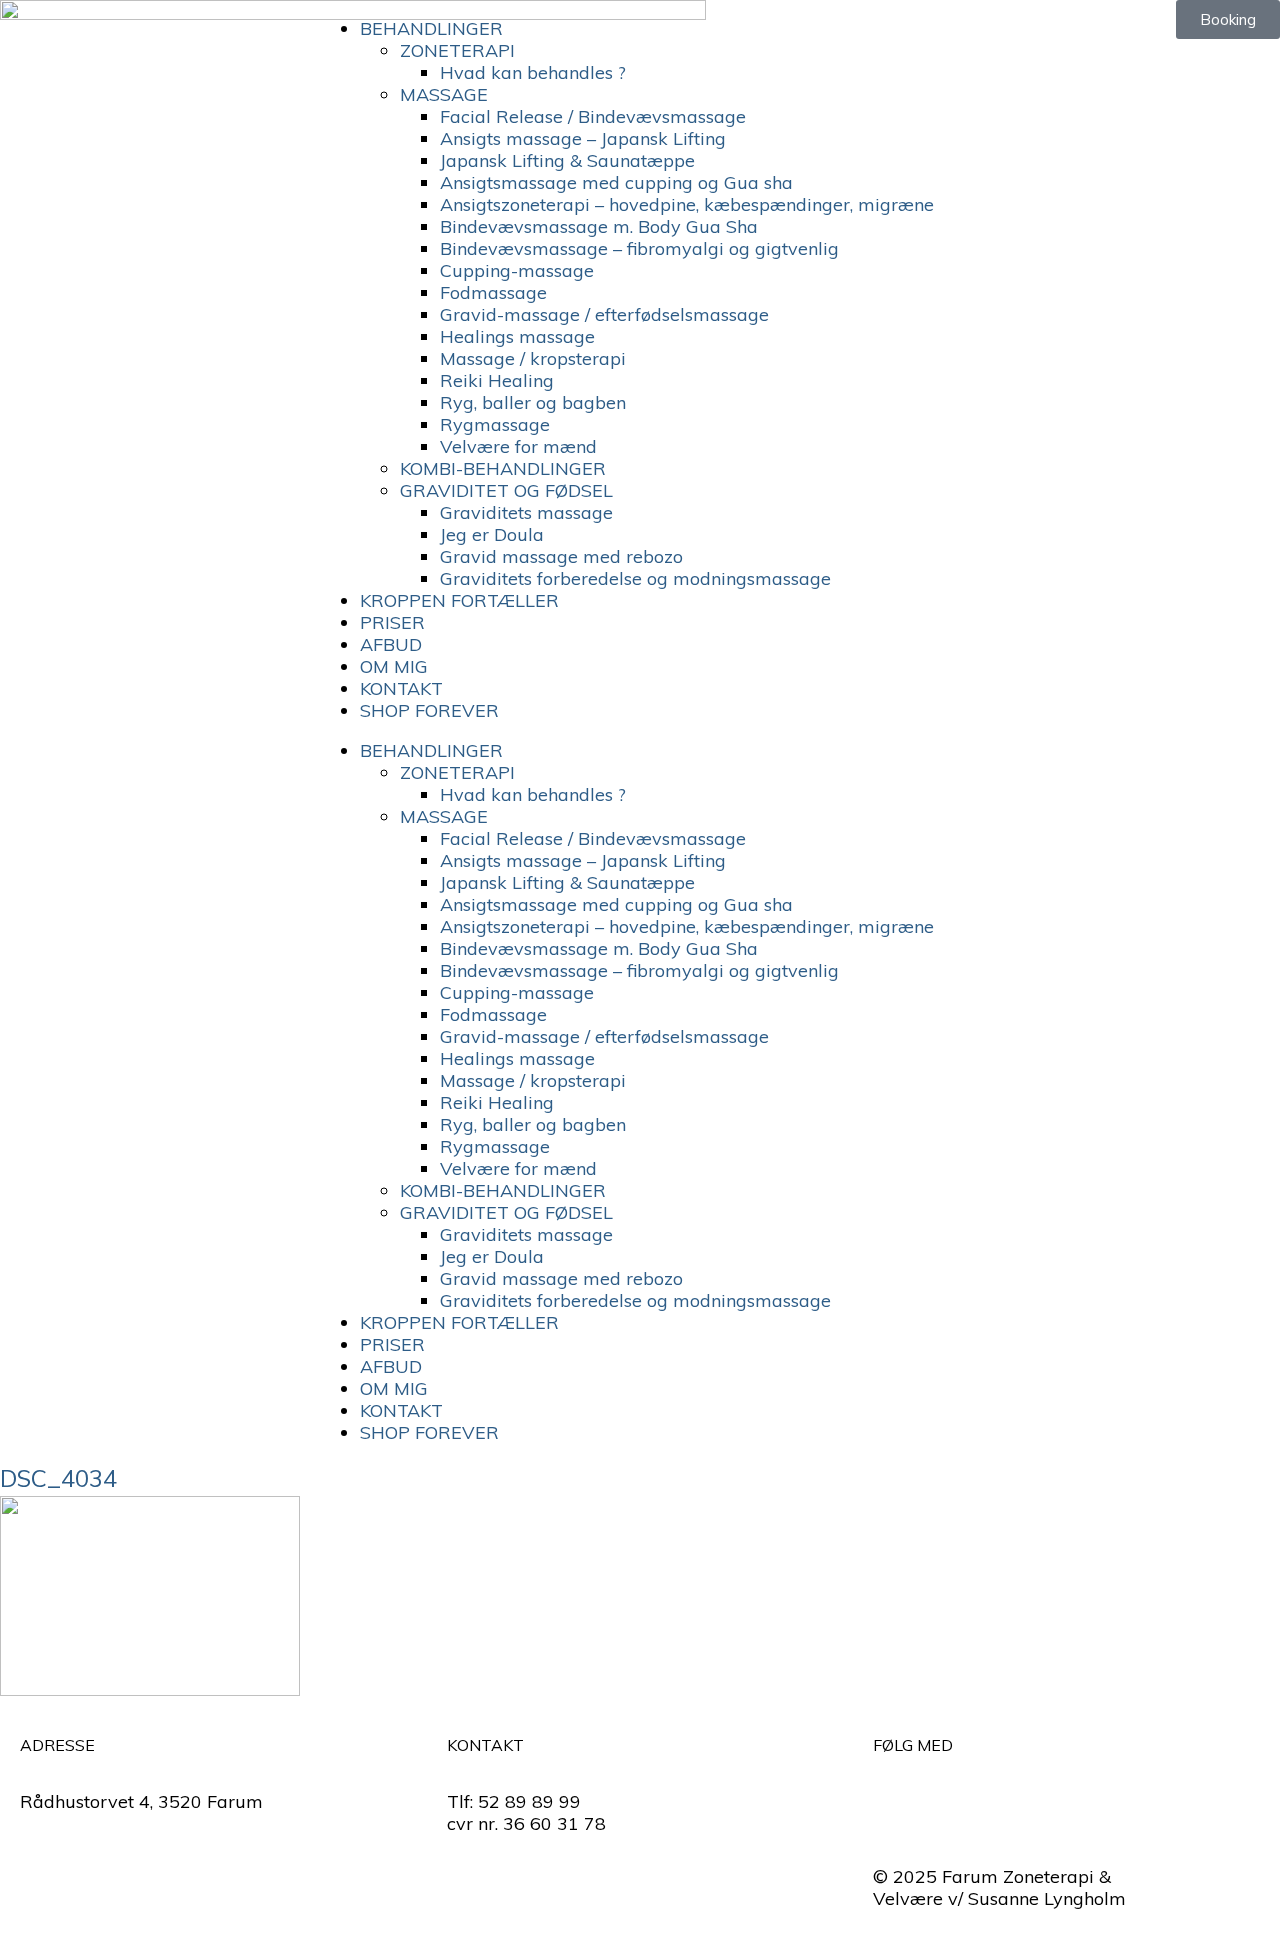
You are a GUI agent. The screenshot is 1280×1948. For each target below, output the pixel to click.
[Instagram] (953, 1798)
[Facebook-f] (898, 1798)
